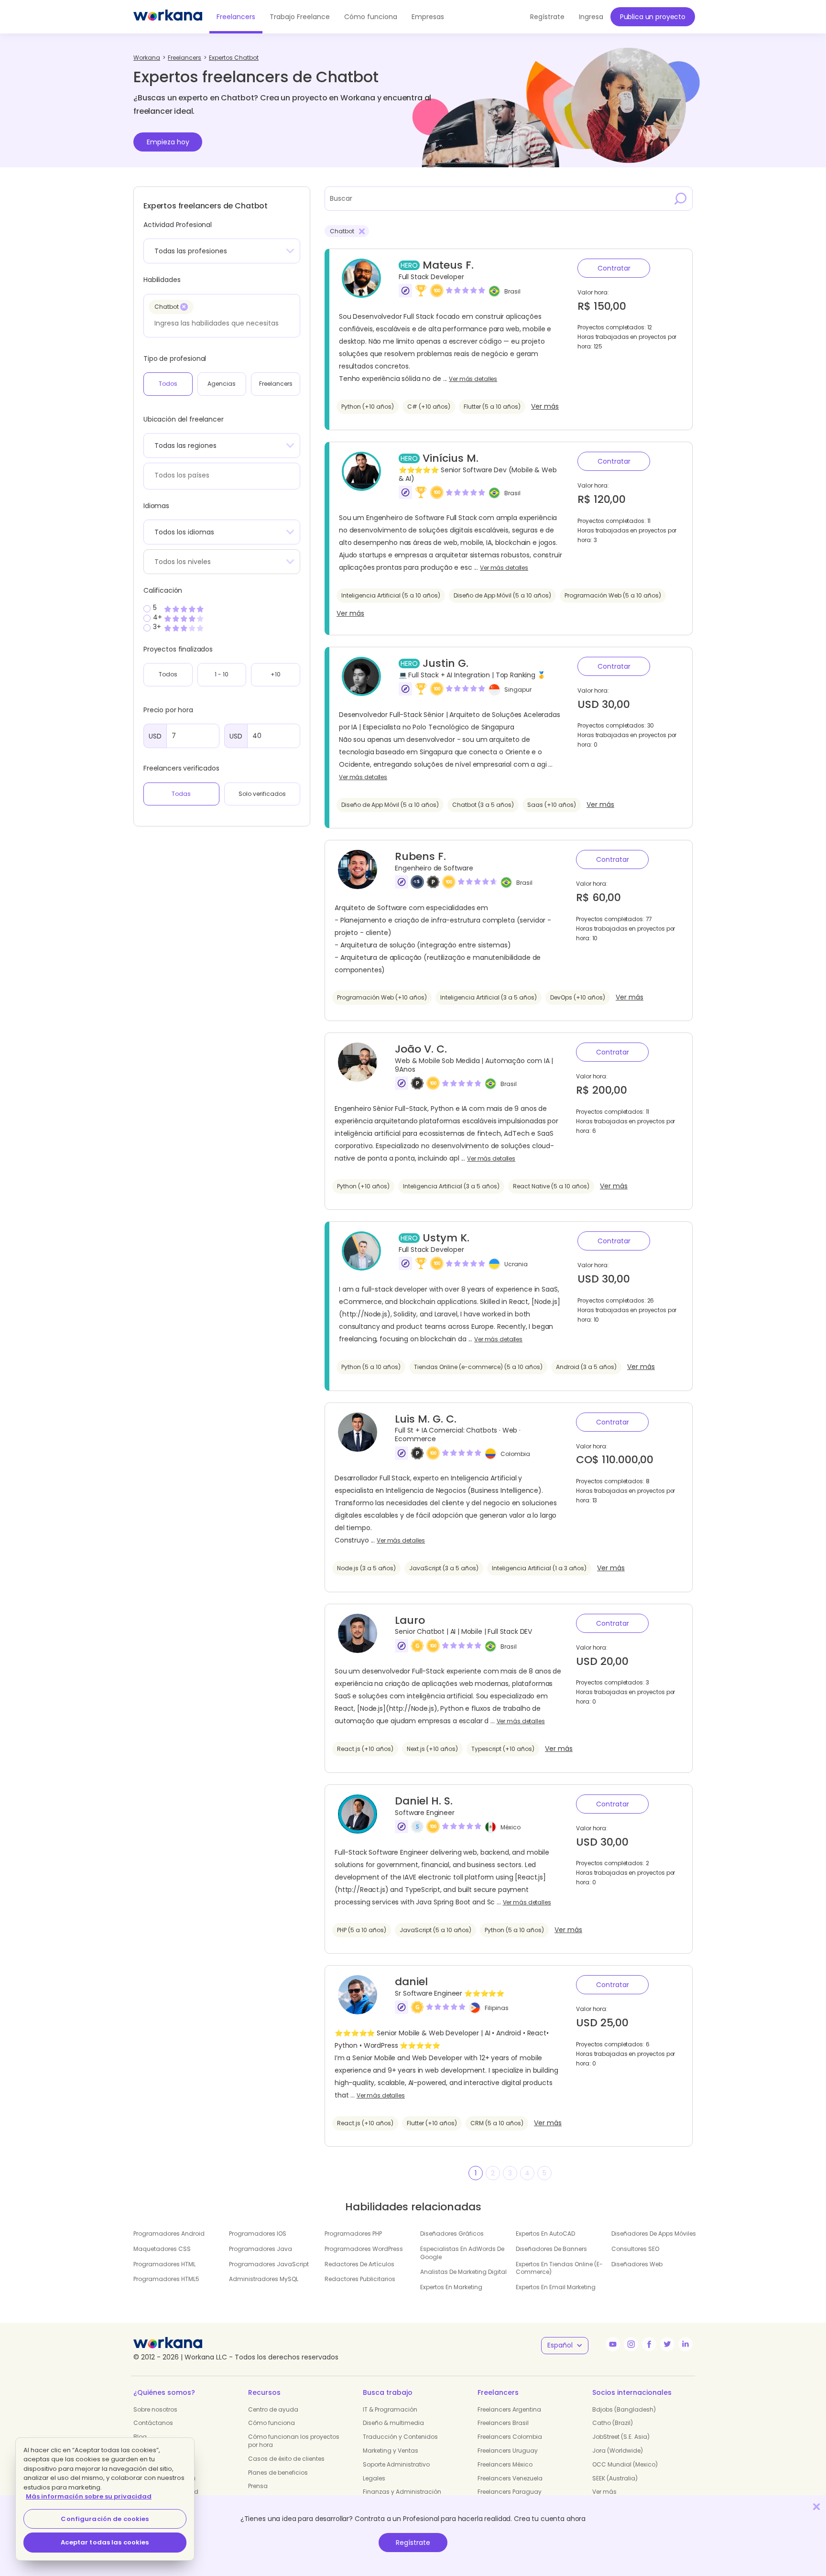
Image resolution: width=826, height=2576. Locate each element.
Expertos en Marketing (451, 2287)
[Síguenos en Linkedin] (685, 2344)
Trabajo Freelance (300, 17)
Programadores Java (261, 2249)
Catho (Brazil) (613, 2423)
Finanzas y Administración (402, 2492)
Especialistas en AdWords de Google (462, 2253)
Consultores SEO (635, 2249)
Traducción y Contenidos (400, 2437)
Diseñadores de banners (551, 2249)
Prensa (258, 2486)
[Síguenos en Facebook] (649, 2344)
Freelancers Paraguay (510, 2492)
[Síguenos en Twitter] (667, 2344)
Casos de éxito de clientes (286, 2459)
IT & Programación (390, 2409)
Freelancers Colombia (510, 2437)
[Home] (168, 17)
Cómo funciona (371, 17)
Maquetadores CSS (162, 2249)
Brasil (512, 291)
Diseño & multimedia (393, 2423)
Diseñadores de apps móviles (654, 2234)
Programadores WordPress (364, 2249)
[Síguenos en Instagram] (631, 2344)
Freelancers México (505, 2464)
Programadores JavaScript (269, 2264)
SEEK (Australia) (615, 2478)
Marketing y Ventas (391, 2451)
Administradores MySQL (264, 2279)
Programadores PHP (353, 2234)
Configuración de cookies (105, 2519)
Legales (374, 2478)
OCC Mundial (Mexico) (625, 2464)
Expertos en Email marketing (556, 2287)
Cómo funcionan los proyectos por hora (294, 2441)
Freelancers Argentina (509, 2409)
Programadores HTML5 (166, 2279)
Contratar (614, 268)
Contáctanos (153, 2423)
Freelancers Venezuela (510, 2478)
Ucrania (516, 1264)
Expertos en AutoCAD (545, 2234)
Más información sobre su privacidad (89, 2496)
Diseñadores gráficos (452, 2234)
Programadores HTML (164, 2264)
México (511, 1827)
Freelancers (236, 17)
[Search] (681, 198)
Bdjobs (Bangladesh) (624, 2409)
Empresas (428, 17)
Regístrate (413, 2543)
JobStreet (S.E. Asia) (621, 2437)
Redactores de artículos (359, 2264)
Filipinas (497, 2008)
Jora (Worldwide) (618, 2451)
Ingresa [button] (591, 17)
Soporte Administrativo (396, 2464)
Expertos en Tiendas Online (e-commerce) (559, 2268)
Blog (140, 2437)
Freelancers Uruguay (508, 2451)
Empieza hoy (168, 142)
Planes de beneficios (278, 2473)
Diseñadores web (637, 2264)
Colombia (515, 1453)
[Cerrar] (816, 2506)
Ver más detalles (473, 379)
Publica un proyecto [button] (653, 17)
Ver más (545, 407)
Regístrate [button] (547, 17)
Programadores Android (169, 2234)
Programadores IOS (258, 2234)
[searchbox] (219, 323)
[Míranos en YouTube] (613, 2344)
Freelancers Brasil (503, 2423)
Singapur (518, 690)
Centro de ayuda (273, 2409)
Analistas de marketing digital (463, 2272)
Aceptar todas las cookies (105, 2542)
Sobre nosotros (155, 2409)
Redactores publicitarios (360, 2279)
